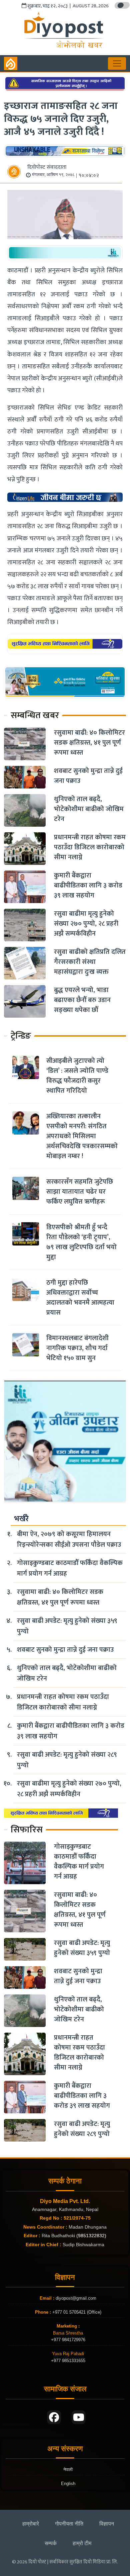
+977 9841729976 (68, 2340)
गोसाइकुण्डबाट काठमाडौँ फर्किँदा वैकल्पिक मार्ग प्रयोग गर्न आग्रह (70, 1568)
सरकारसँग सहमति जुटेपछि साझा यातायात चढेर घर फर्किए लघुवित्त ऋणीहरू (80, 1192)
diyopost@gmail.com (76, 2298)
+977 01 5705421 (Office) (76, 2312)
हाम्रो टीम (82, 2543)
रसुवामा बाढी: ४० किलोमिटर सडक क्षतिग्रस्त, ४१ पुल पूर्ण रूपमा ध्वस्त (89, 743)
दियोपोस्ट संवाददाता (47, 167)
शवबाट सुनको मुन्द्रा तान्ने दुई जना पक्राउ (88, 776)
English (68, 2484)
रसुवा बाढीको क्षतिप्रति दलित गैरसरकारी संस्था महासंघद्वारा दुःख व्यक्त (90, 962)
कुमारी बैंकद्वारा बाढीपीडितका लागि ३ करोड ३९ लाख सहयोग (88, 885)
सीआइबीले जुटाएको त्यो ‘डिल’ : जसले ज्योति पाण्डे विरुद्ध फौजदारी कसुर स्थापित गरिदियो (77, 1076)
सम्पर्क (51, 2543)
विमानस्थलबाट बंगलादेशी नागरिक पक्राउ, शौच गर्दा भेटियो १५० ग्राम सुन (77, 1348)
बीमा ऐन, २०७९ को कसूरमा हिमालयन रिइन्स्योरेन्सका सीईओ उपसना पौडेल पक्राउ (69, 1539)
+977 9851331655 (68, 2361)
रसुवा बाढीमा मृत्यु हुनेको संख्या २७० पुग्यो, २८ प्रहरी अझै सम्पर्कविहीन (86, 924)
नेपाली (68, 2470)
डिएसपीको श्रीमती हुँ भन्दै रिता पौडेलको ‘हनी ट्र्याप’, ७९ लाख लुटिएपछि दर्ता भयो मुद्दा (81, 1242)
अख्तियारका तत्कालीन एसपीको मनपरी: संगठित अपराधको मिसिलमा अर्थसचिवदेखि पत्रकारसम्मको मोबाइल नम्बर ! (82, 1136)
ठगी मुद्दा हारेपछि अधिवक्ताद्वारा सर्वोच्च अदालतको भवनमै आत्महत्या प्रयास (80, 1298)
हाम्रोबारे (31, 2524)
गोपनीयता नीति (69, 2524)
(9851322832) (91, 2236)
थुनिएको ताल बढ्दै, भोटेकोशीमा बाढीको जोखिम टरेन (89, 809)
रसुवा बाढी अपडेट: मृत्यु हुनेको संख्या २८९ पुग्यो (67, 1760)
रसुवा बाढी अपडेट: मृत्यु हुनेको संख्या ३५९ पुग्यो (67, 1626)
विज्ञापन (107, 2524)
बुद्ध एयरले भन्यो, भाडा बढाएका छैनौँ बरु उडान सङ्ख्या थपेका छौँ (82, 1000)
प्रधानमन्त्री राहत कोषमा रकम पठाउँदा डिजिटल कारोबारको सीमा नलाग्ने (90, 847)
